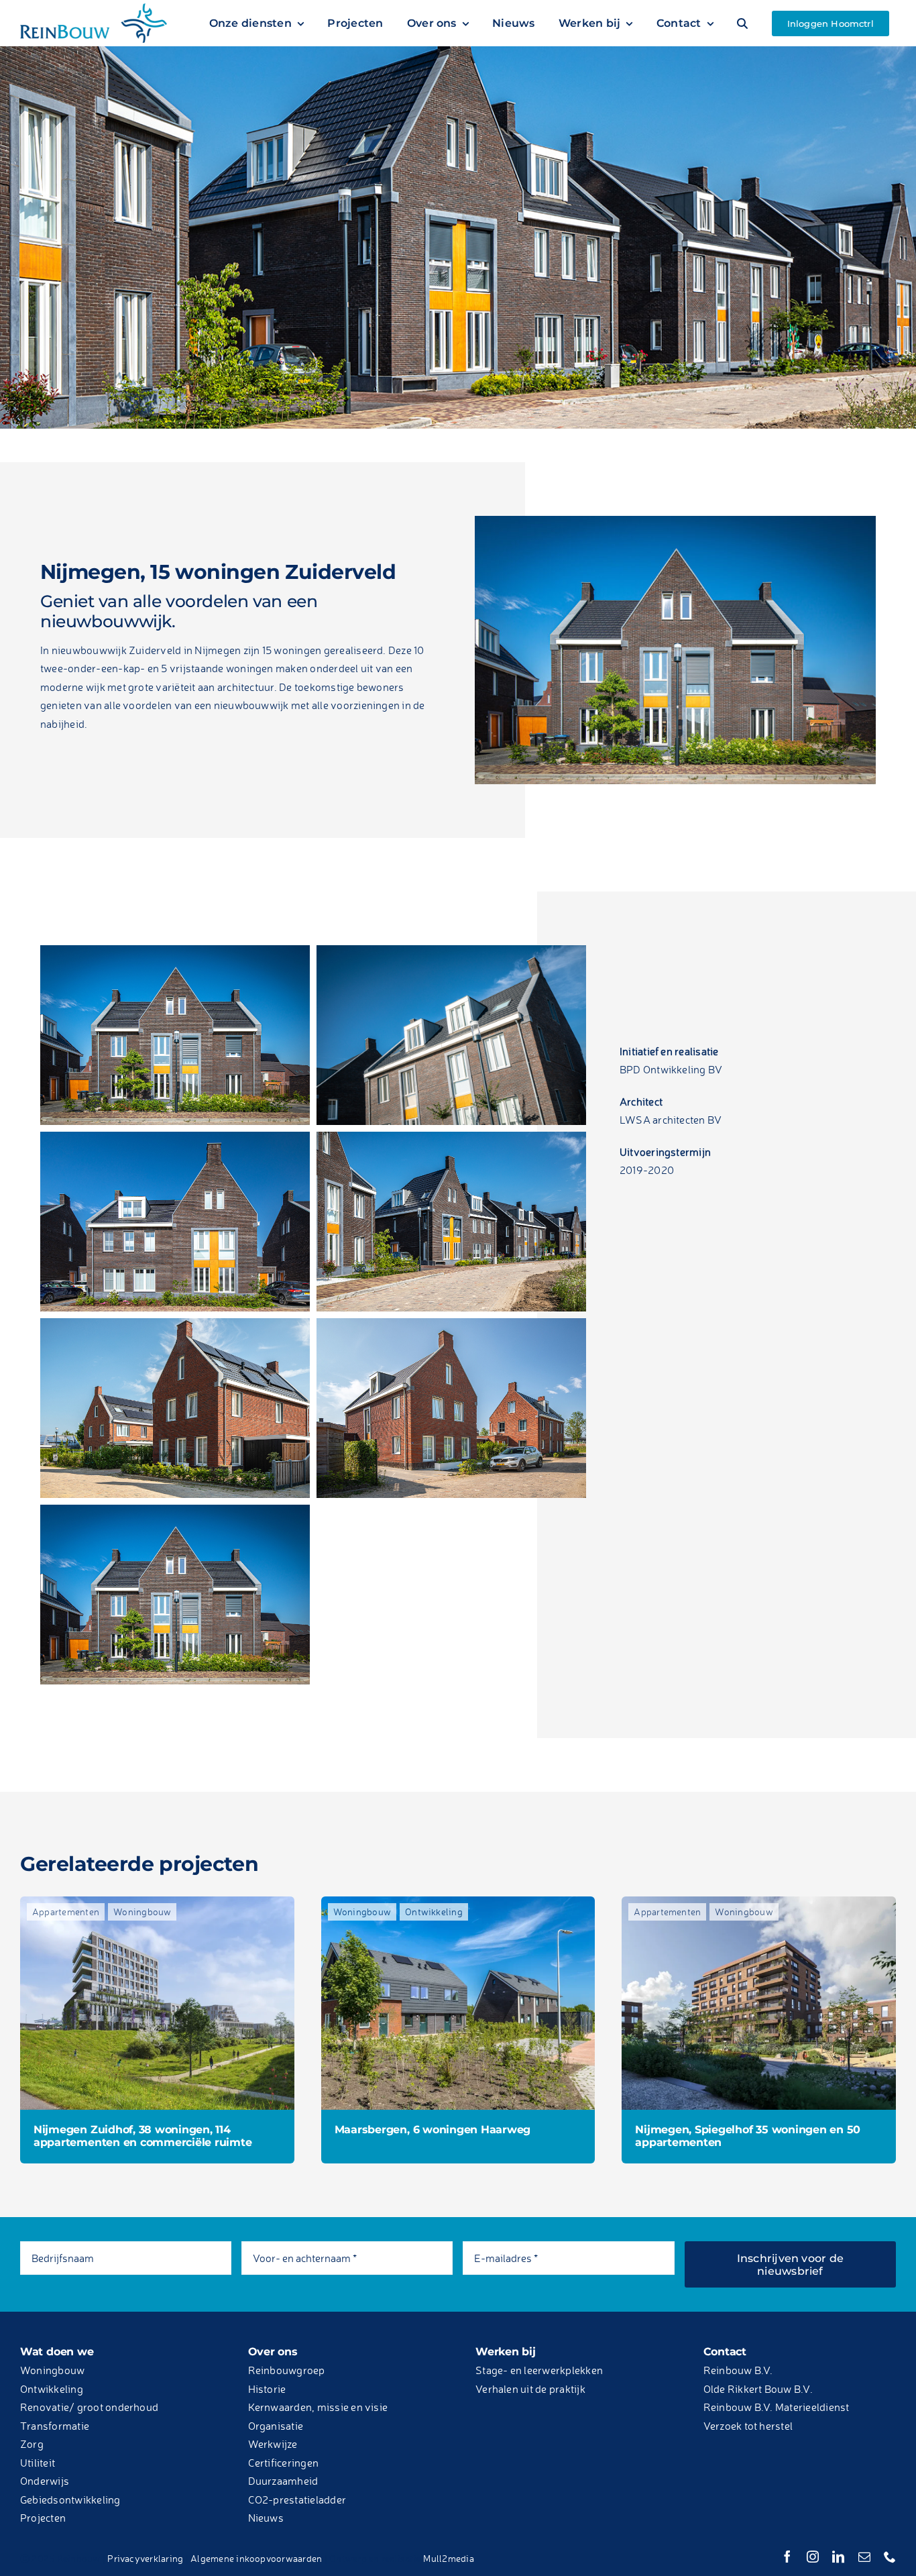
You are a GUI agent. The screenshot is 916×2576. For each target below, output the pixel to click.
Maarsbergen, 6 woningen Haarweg (583, 2246)
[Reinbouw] (94, 9)
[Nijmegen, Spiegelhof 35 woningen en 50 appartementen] (232, 2316)
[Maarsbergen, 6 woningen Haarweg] (684, 1905)
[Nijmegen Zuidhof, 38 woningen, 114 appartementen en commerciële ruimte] (232, 1905)
